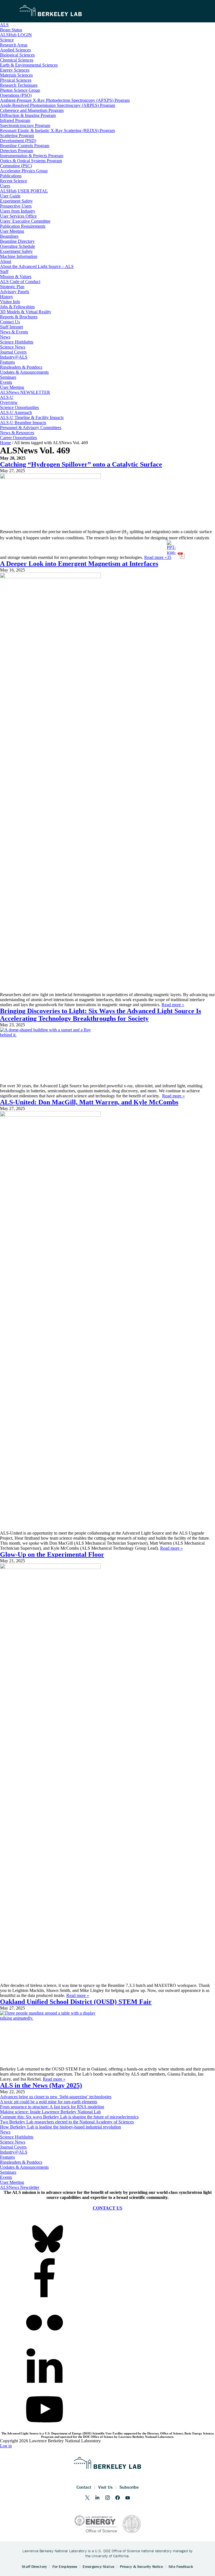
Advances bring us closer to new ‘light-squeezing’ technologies (56, 2097)
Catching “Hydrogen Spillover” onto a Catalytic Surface (81, 464)
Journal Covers (13, 2147)
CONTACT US (107, 2208)
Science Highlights (17, 2137)
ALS (4, 25)
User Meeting (12, 2182)
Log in (6, 2446)
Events (6, 2177)
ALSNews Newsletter (20, 2187)
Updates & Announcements (24, 2167)
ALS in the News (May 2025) (41, 2085)
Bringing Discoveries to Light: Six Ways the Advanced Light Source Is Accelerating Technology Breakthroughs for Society (101, 1015)
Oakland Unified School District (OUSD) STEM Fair (76, 2002)
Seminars (8, 2172)
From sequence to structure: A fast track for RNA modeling (52, 2107)
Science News (13, 2142)
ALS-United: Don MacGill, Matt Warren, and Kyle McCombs (89, 1102)
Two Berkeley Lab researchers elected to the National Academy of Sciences (67, 2122)
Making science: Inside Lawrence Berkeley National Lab (50, 2112)
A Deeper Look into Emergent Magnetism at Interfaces (79, 564)
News (5, 2132)
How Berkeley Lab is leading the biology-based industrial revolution (60, 2127)
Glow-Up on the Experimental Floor (52, 1554)
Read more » (156, 557)
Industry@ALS (14, 2152)
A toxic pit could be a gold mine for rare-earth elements (49, 2102)
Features (7, 2157)
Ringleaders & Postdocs (21, 2162)
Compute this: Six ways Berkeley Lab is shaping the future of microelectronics (69, 2117)
